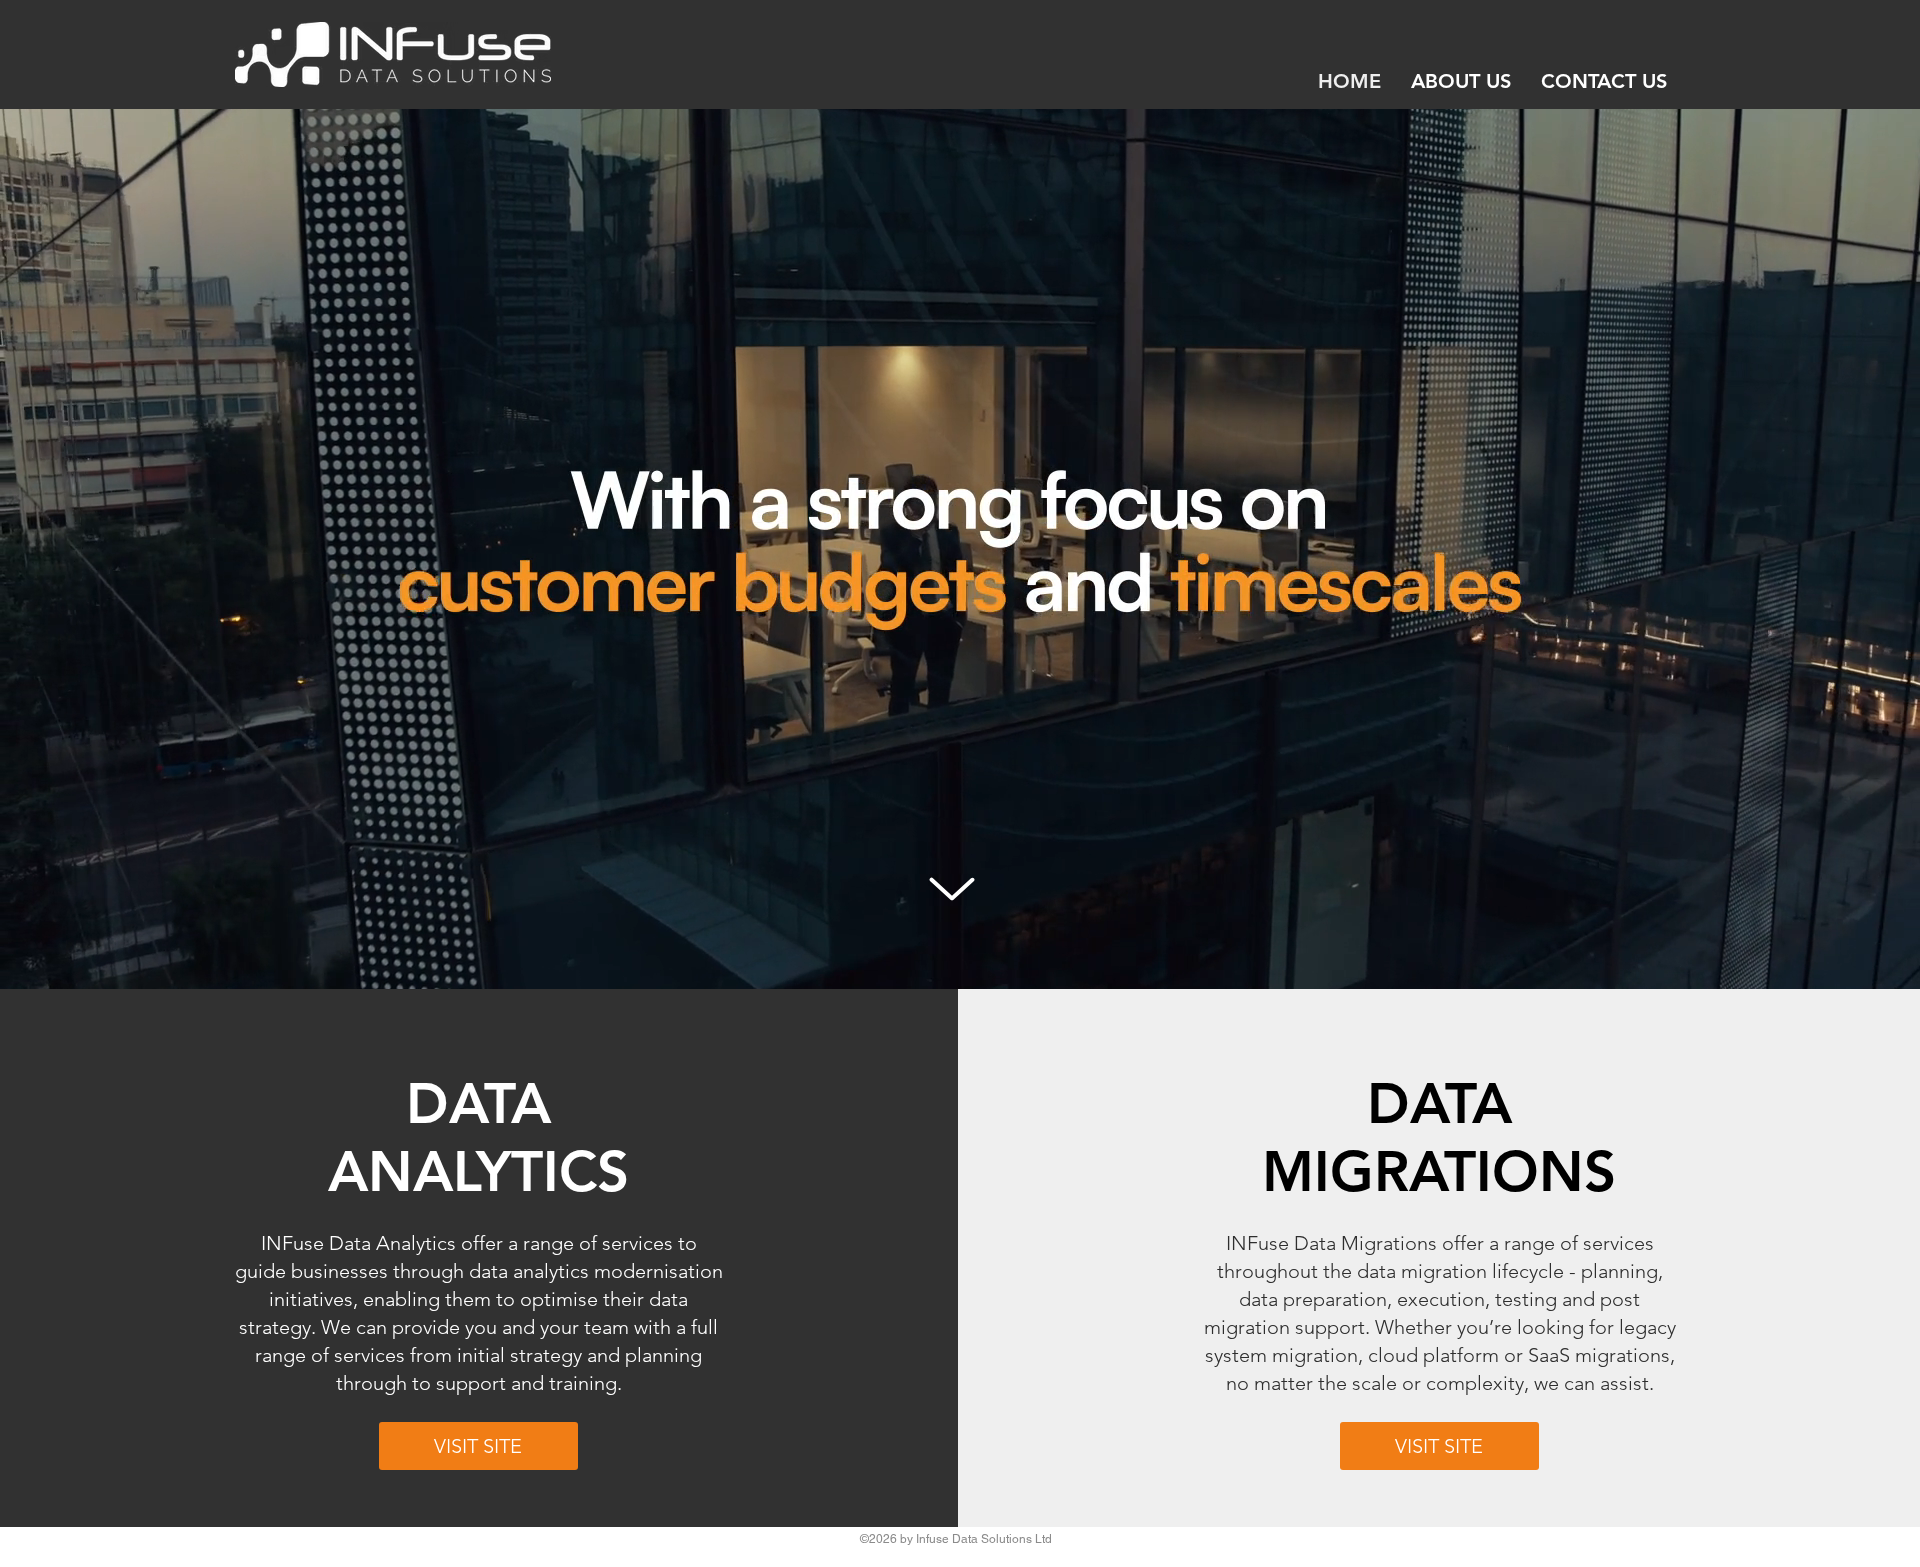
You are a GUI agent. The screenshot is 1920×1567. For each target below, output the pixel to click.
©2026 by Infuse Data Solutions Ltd (956, 1539)
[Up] (952, 889)
